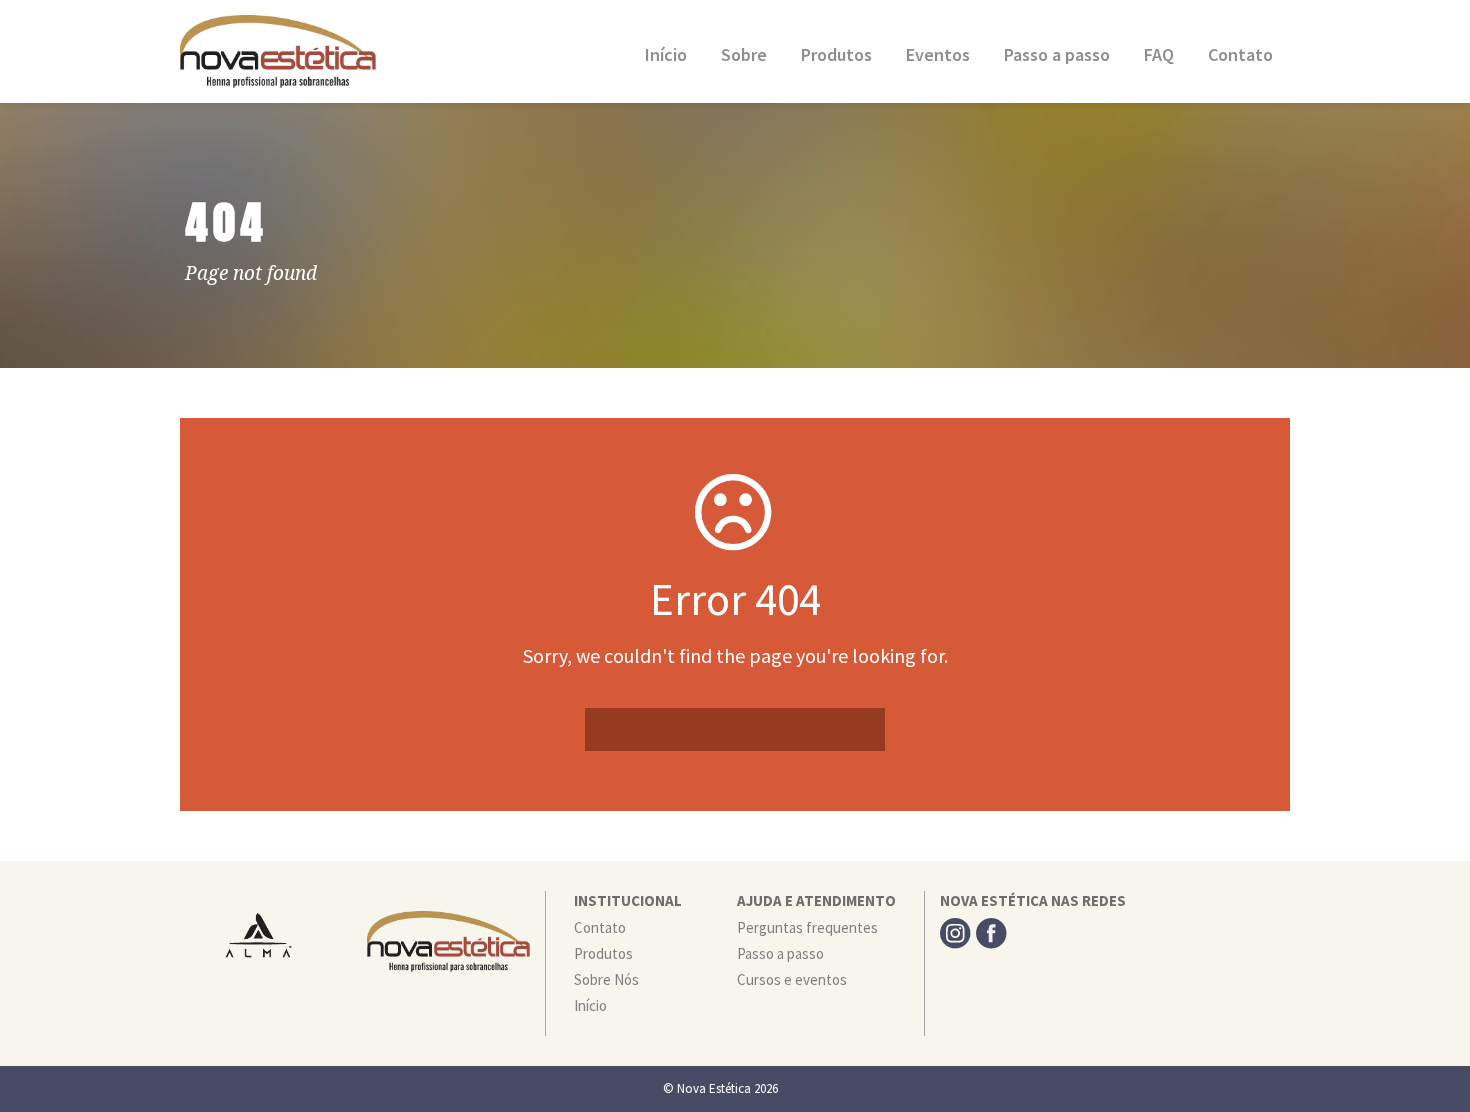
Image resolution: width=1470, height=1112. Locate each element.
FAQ (1159, 54)
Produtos (836, 54)
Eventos (938, 54)
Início (666, 54)
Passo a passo (1057, 54)
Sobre (744, 54)
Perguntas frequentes (807, 927)
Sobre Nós (606, 979)
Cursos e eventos (792, 979)
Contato (1240, 54)
